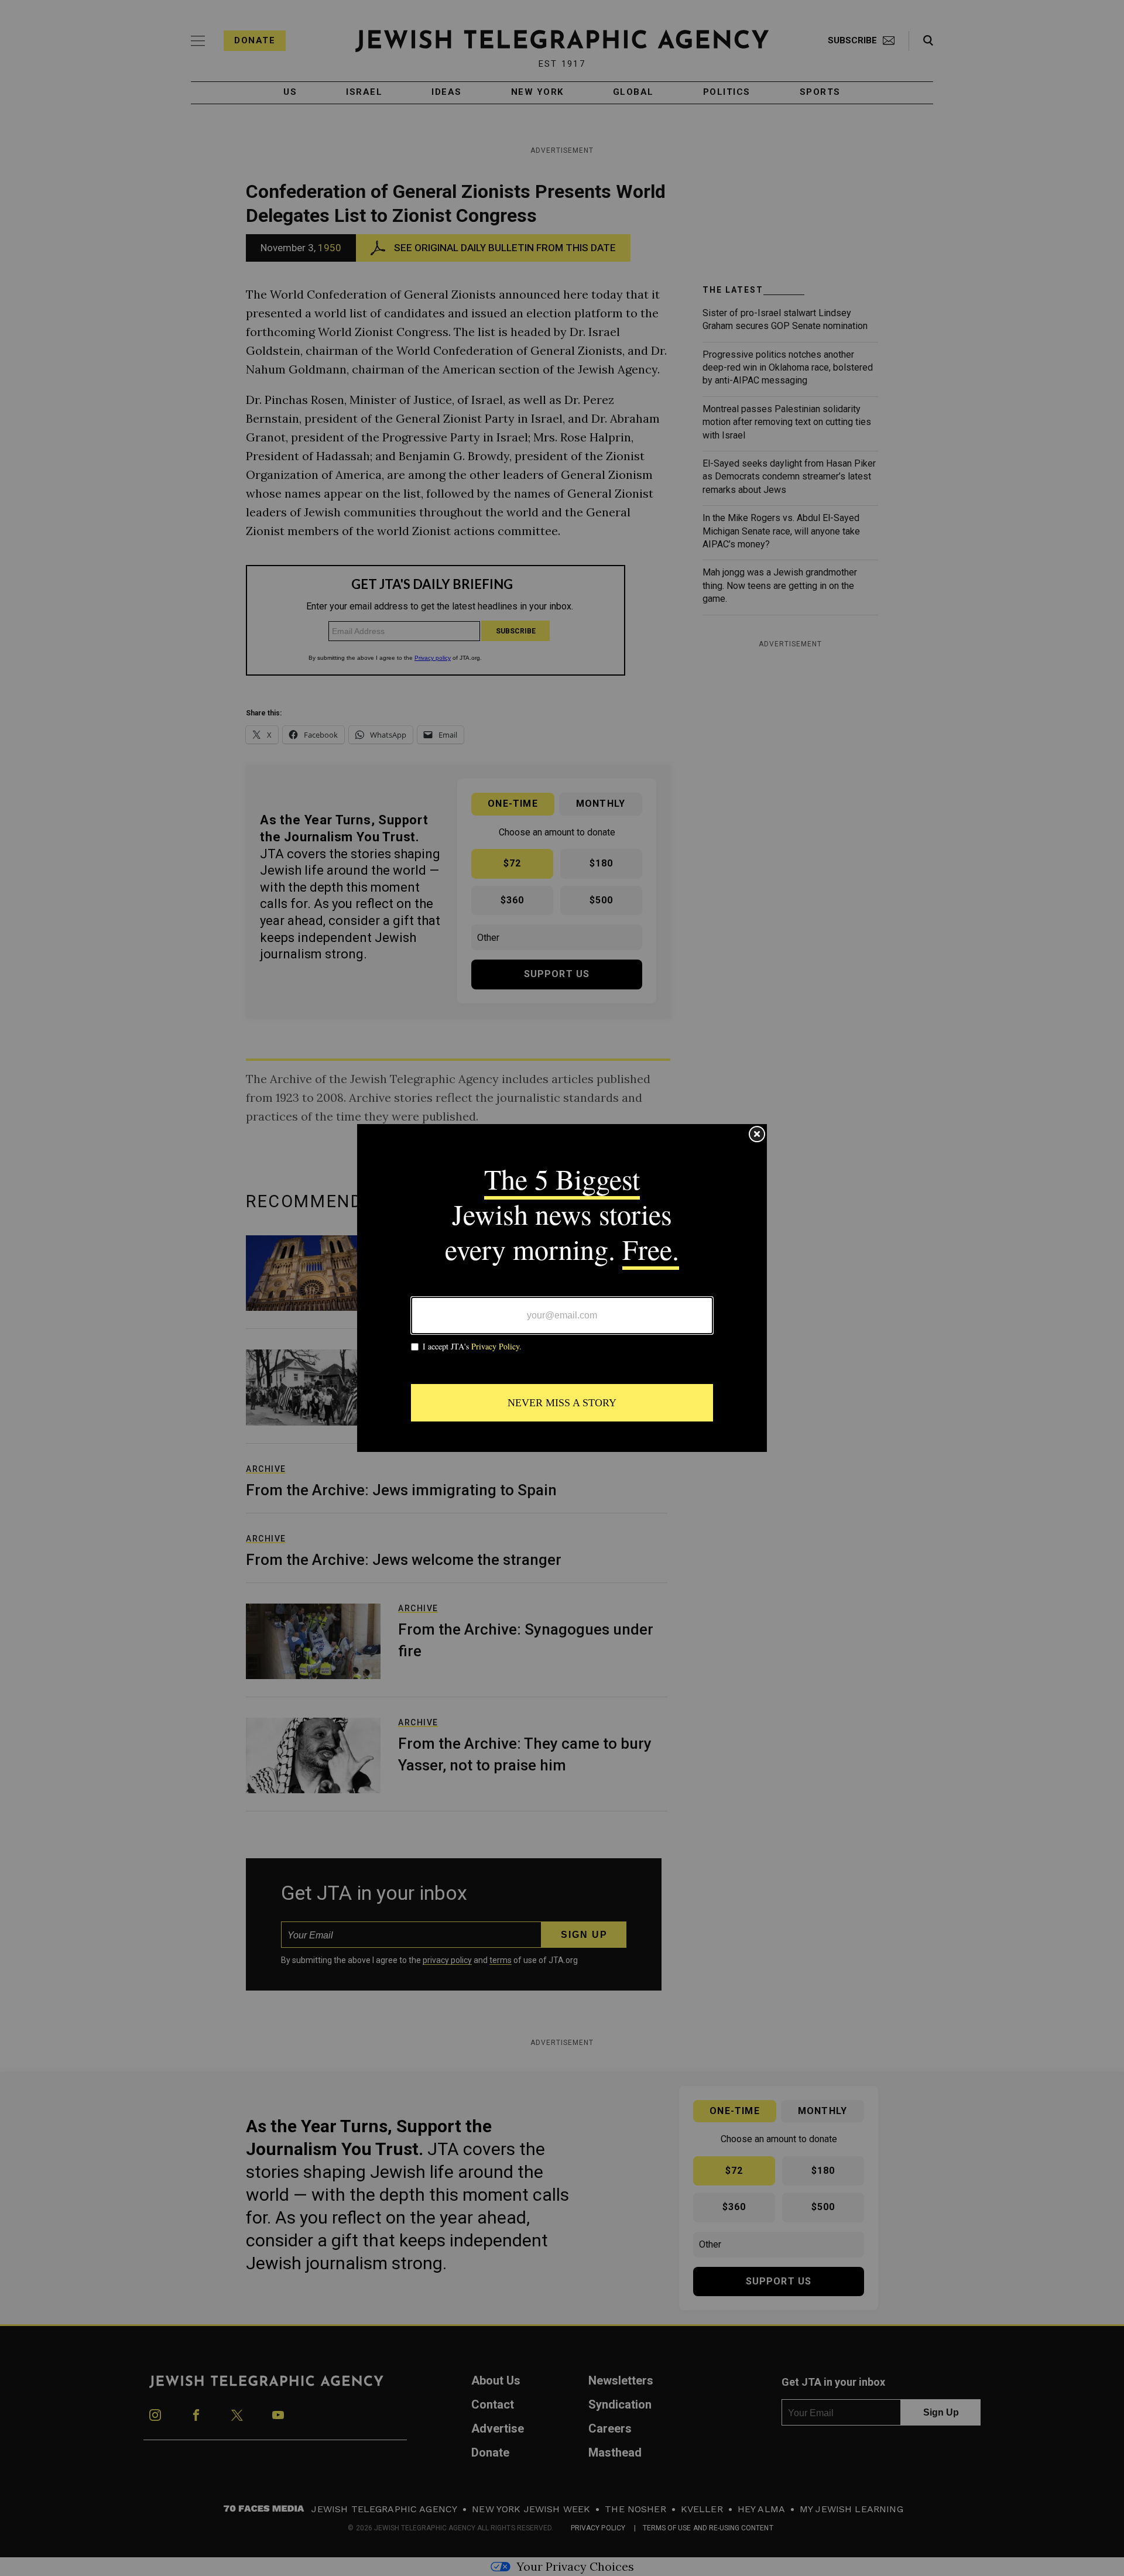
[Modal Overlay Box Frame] (562, 1288)
